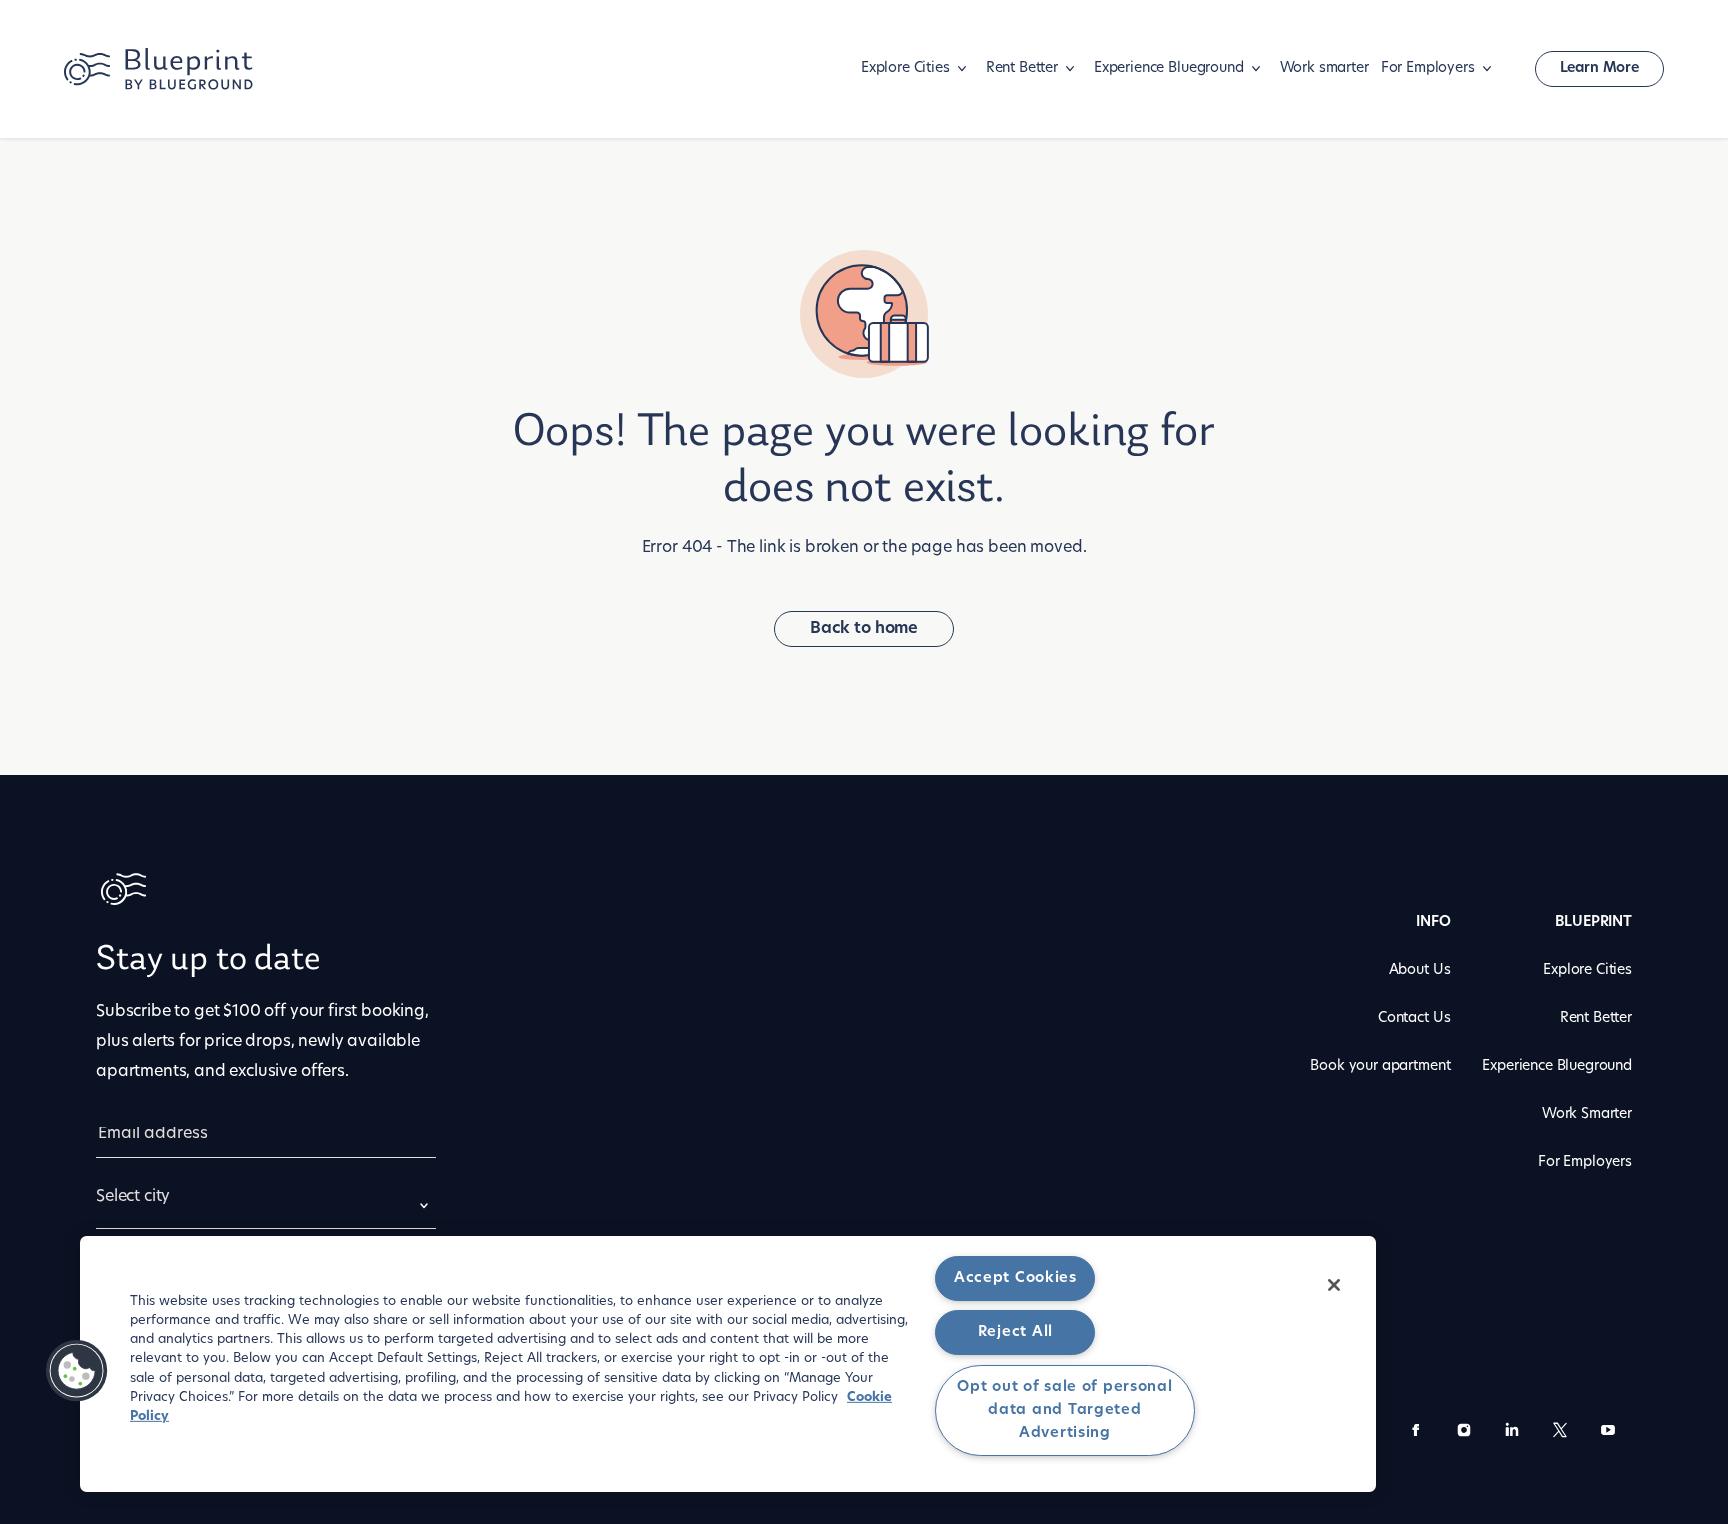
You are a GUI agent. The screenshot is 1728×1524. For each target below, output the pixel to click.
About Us (1420, 970)
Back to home (864, 629)
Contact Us (1414, 1018)
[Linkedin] (1512, 1434)
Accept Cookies (1015, 1278)
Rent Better (1022, 68)
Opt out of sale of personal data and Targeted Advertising (1064, 1410)
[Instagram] (1464, 1434)
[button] (77, 1371)
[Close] (1334, 1285)
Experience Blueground (1169, 68)
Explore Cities (905, 68)
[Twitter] (1560, 1434)
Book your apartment (1380, 1066)
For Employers (1428, 68)
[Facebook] (1416, 1434)
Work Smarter (1587, 1114)
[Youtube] (1608, 1434)
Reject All (1015, 1332)
